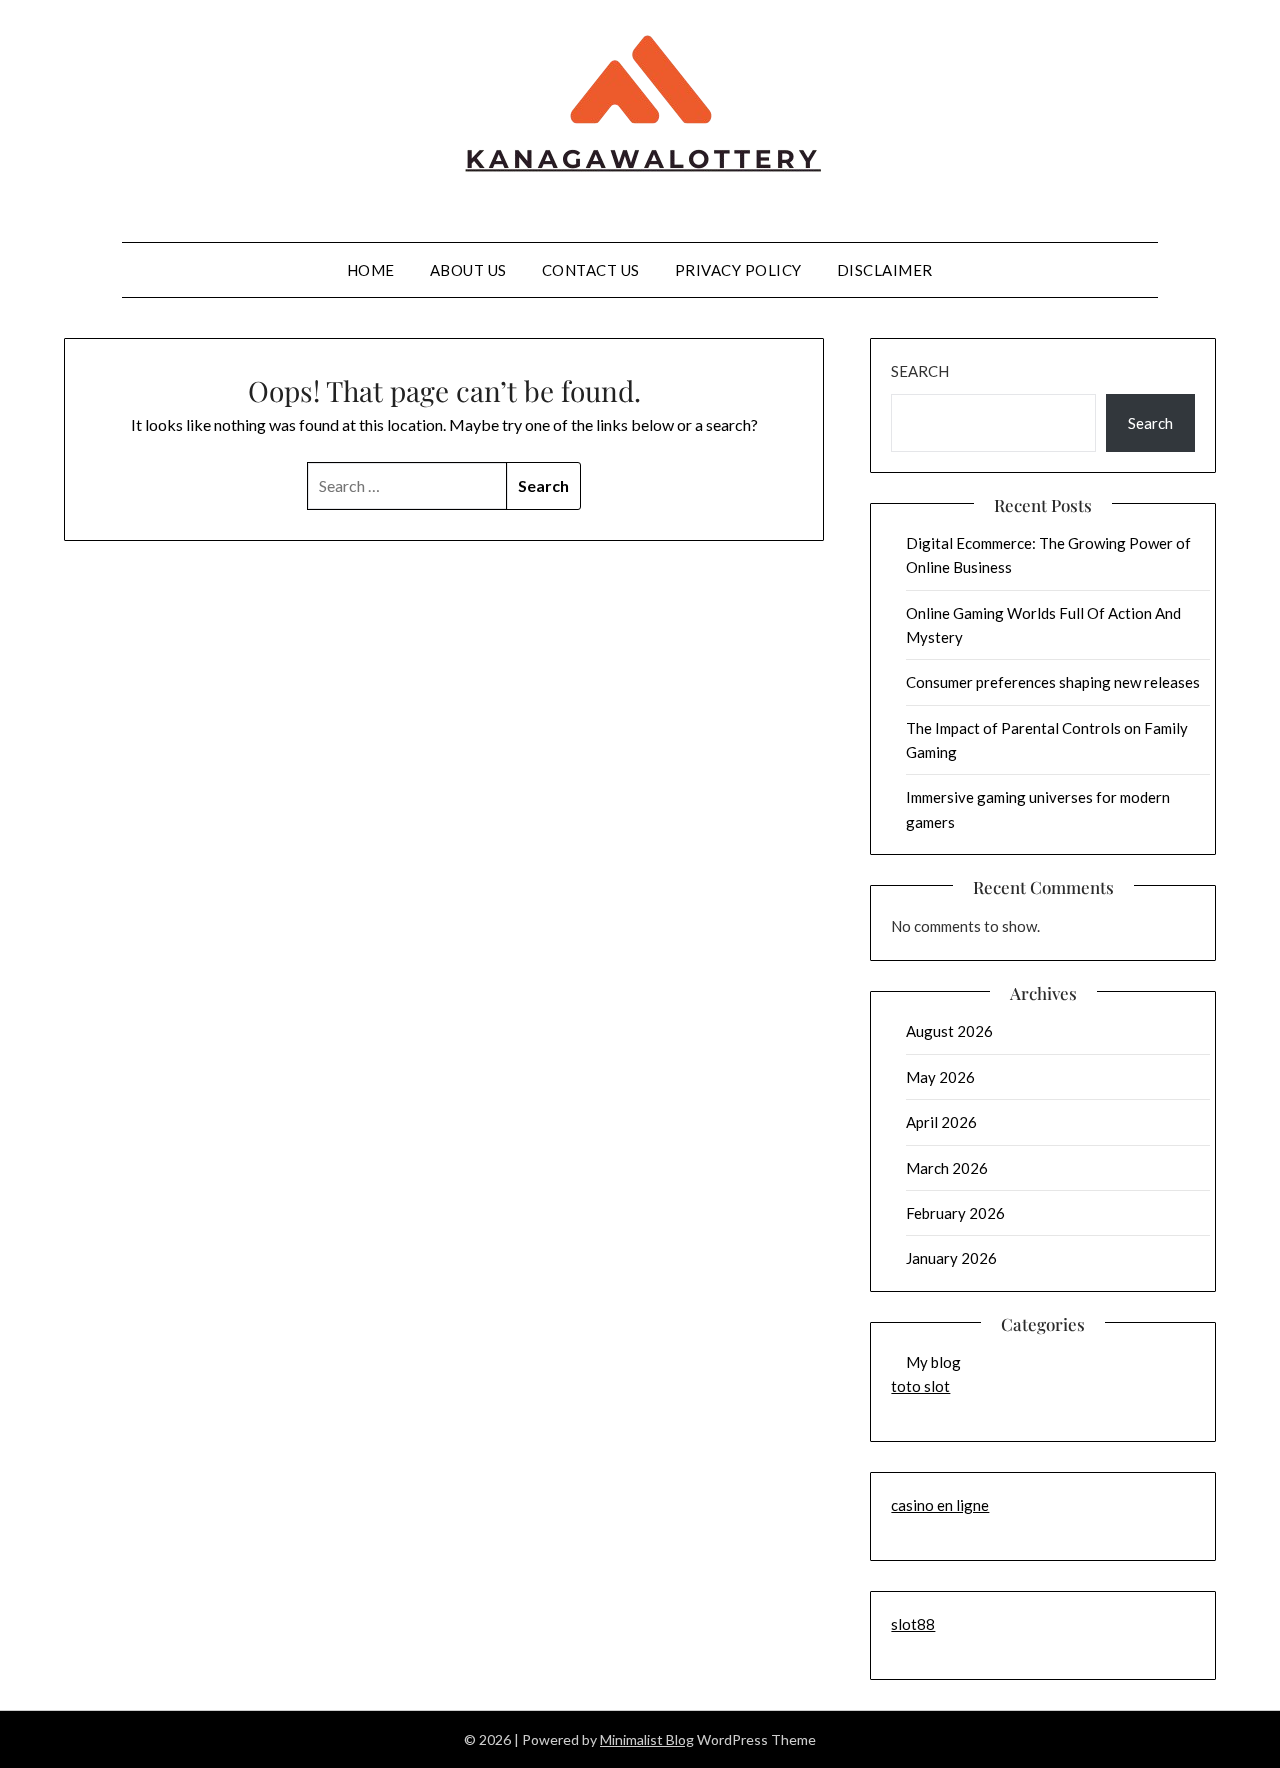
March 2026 (947, 1168)
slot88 (913, 1624)
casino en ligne (940, 1505)
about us (468, 270)
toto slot (920, 1386)
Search (920, 371)
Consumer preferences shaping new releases (1053, 682)
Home (371, 270)
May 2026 (940, 1077)
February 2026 (955, 1213)
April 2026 (941, 1122)
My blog (933, 1362)
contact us (591, 270)
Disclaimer (885, 270)
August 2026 (949, 1031)
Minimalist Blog (647, 1739)
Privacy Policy (738, 270)
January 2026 (951, 1258)
